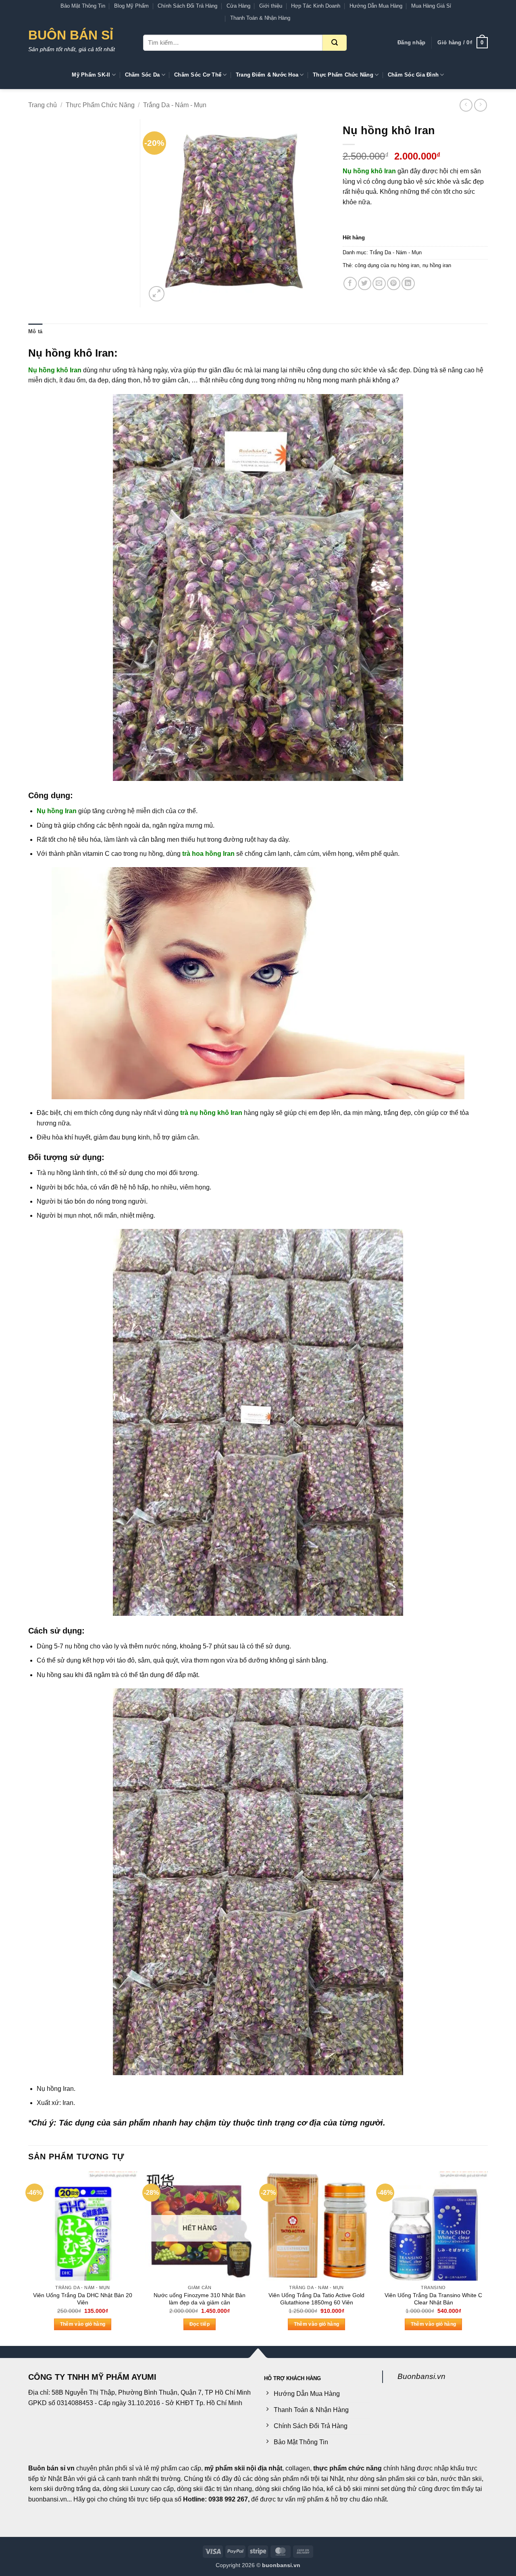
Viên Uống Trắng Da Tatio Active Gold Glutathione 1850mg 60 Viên (316, 2299)
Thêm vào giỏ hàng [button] (83, 2324)
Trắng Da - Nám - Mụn (175, 105)
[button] (411, 43)
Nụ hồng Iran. (56, 2089)
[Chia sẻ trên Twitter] (365, 283)
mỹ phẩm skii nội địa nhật (243, 2468)
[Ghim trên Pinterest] (394, 283)
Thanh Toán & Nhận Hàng (260, 18)
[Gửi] (335, 43)
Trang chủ (43, 105)
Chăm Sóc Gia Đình (413, 75)
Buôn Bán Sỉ (71, 35)
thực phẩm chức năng (347, 2468)
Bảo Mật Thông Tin (83, 6)
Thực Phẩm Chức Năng (343, 75)
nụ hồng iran (437, 265)
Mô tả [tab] (35, 331)
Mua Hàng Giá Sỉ (431, 6)
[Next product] (466, 105)
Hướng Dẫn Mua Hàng (376, 6)
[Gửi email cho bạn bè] (379, 283)
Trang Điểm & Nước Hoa (267, 75)
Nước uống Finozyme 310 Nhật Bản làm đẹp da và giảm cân (200, 2299)
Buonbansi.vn (421, 2376)
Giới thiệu (271, 6)
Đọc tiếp (200, 2324)
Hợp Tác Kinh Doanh (316, 6)
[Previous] (29, 2258)
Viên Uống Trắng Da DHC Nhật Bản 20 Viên (83, 2299)
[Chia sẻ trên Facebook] (350, 283)
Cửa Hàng (238, 6)
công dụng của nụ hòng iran (387, 265)
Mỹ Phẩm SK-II (91, 75)
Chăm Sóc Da (143, 75)
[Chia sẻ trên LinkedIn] (408, 283)
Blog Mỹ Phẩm (131, 6)
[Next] (487, 2258)
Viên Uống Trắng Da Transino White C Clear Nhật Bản (433, 2299)
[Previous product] (480, 105)
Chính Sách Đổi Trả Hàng (187, 6)
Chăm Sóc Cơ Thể (198, 75)
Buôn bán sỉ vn (51, 2468)
